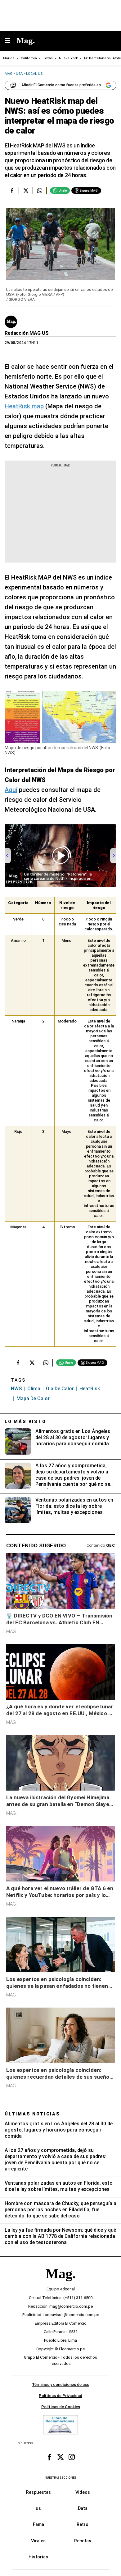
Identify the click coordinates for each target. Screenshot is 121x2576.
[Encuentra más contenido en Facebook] (12, 190)
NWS (16, 1389)
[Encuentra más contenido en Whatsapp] (40, 190)
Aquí (11, 790)
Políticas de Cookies (61, 2407)
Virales (38, 2540)
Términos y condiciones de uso (61, 2385)
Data (83, 2508)
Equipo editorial (61, 2289)
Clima (34, 1389)
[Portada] (60, 2284)
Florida (9, 58)
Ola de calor (60, 1389)
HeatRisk (90, 1389)
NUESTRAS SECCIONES (60, 2478)
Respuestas (38, 2492)
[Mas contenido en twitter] (60, 2457)
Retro (83, 2524)
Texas (48, 58)
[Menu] (11, 41)
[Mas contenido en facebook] (49, 2457)
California (29, 58)
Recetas (83, 2540)
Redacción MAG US (27, 333)
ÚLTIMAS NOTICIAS (32, 2114)
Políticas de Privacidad (60, 2396)
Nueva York (68, 58)
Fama (38, 2524)
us (38, 2508)
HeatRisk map (24, 406)
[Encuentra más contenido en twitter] (26, 190)
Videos (83, 2492)
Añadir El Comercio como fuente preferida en (61, 85)
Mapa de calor (33, 1399)
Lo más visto (25, 1422)
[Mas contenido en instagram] (72, 2457)
